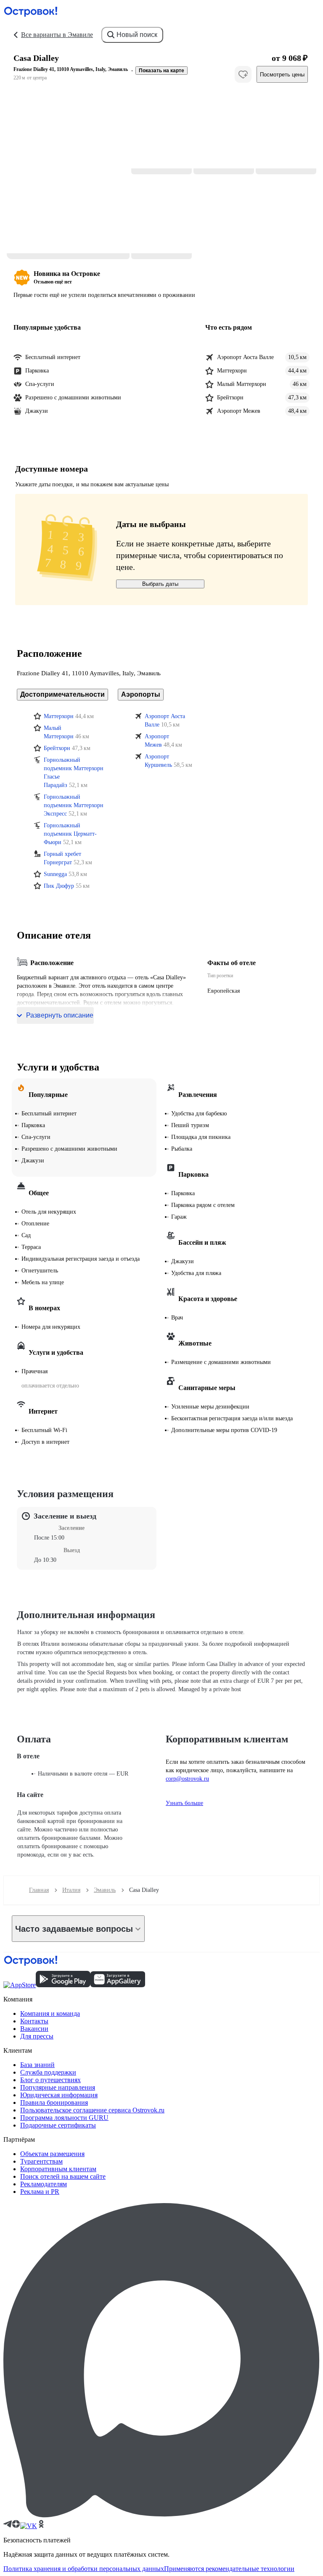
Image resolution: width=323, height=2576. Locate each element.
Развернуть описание (60, 1015)
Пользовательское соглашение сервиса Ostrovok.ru (92, 2110)
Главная (39, 1890)
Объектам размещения (52, 2154)
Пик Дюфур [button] (59, 886)
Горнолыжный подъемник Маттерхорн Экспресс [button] (74, 805)
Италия (71, 1890)
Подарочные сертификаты (58, 2125)
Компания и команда (50, 2013)
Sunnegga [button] (55, 874)
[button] (68, 175)
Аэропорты (141, 694)
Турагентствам (41, 2161)
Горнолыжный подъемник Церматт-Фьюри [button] (70, 834)
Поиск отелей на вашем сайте (63, 2176)
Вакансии (34, 2029)
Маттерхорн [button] (59, 716)
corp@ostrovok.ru (187, 1779)
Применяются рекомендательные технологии (229, 2569)
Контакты (34, 2021)
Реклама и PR (40, 2192)
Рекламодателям (44, 2184)
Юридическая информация (59, 2095)
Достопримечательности (62, 694)
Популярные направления (58, 2087)
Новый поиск (137, 35)
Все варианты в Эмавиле (57, 35)
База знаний (37, 2065)
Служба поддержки (48, 2072)
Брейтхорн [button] (57, 748)
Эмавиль (105, 1890)
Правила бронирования (54, 2103)
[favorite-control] (243, 74)
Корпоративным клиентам (58, 2169)
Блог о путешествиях (50, 2080)
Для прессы (37, 2036)
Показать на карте (161, 71)
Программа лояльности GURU (64, 2118)
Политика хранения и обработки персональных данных (84, 2569)
